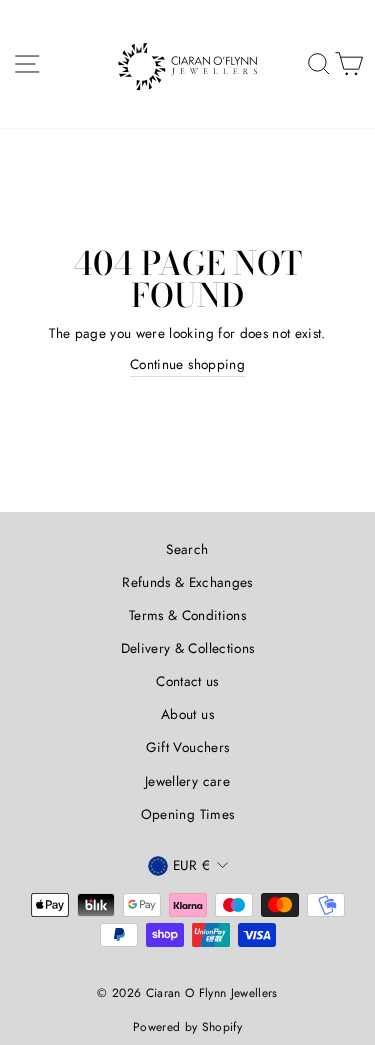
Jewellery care (187, 781)
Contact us (187, 681)
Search (187, 549)
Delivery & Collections (187, 648)
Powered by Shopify (187, 1027)
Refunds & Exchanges (187, 582)
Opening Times (187, 814)
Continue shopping (187, 364)
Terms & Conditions (187, 615)
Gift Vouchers (187, 747)
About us (187, 714)
